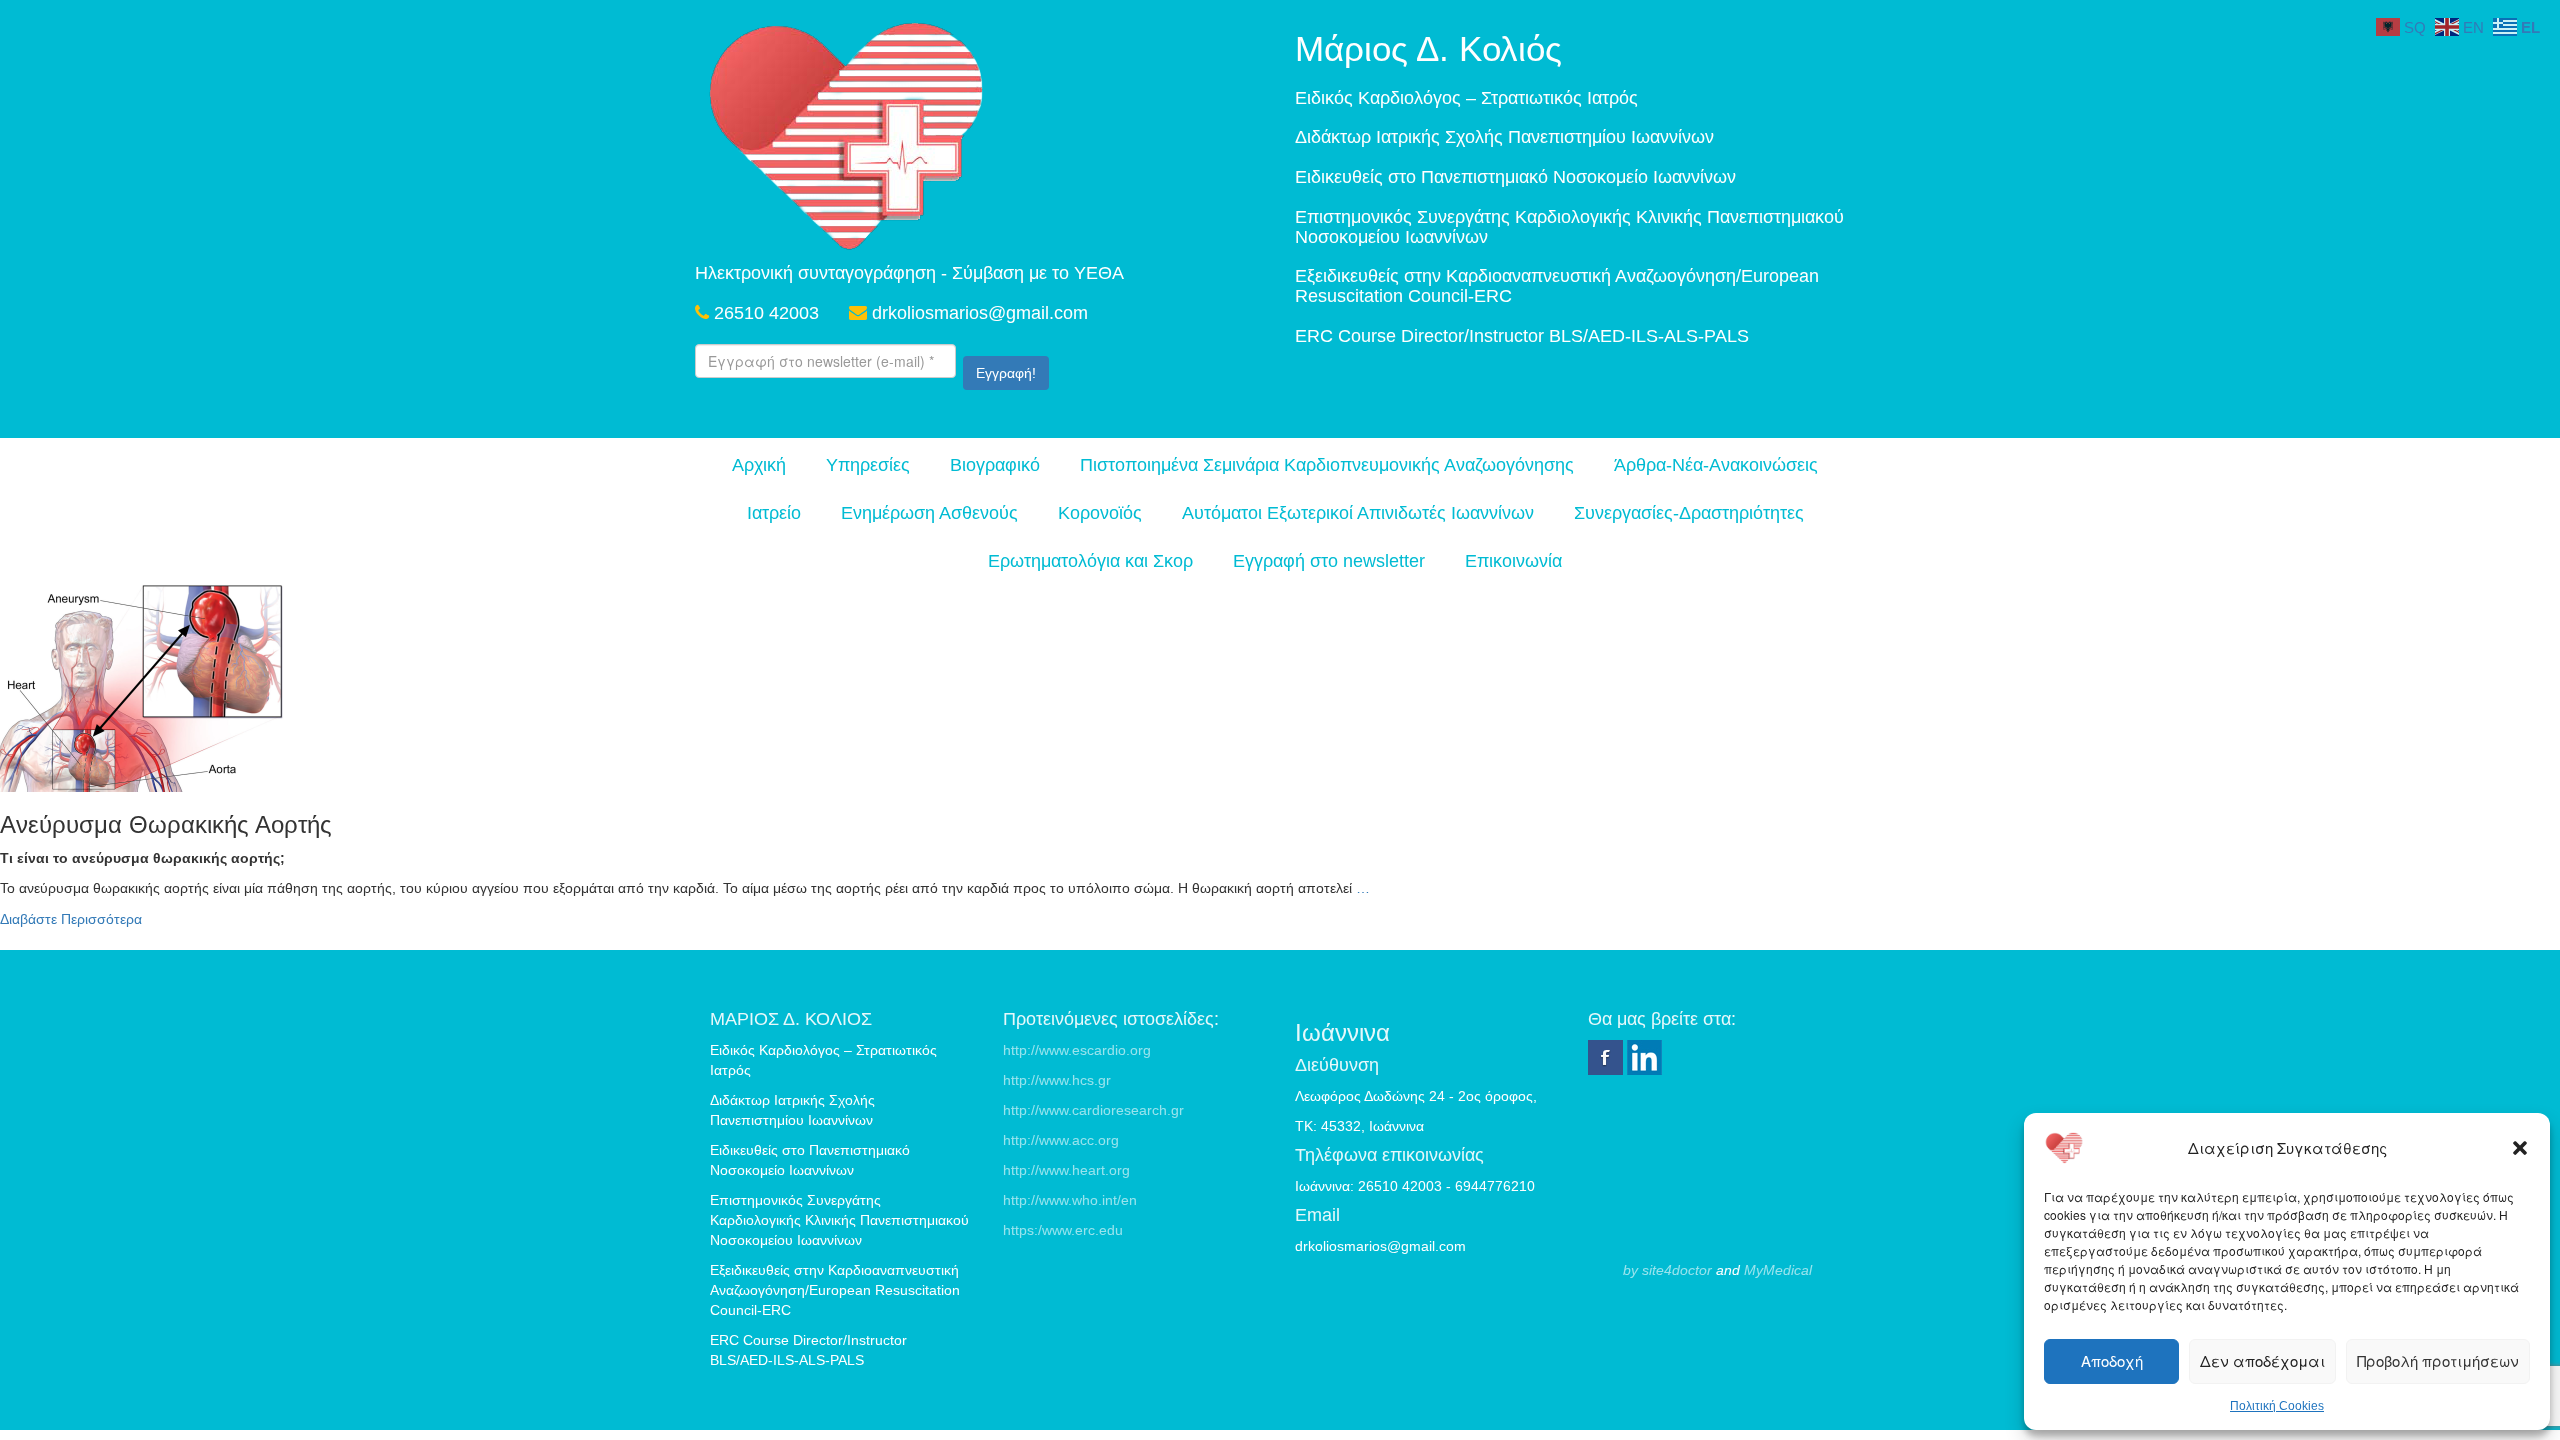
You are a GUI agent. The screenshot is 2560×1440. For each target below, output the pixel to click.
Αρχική (759, 465)
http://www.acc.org (1061, 1140)
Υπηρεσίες (868, 465)
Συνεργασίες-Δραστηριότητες (1689, 513)
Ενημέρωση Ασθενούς (929, 513)
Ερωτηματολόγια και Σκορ (1090, 561)
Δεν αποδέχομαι (2262, 1360)
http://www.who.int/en (1070, 1200)
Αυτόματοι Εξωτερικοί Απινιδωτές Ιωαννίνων (1358, 513)
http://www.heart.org (1066, 1170)
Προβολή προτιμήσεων (2438, 1360)
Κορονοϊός (1100, 513)
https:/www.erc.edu (1063, 1230)
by (1630, 1270)
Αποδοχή (2112, 1360)
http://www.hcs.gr (1057, 1080)
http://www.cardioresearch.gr (1093, 1110)
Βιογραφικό (995, 465)
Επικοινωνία (1513, 561)
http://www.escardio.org (1077, 1050)
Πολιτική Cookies (2277, 1406)
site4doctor (1677, 1270)
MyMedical (1778, 1270)
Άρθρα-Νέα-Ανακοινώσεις (1716, 465)
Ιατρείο (774, 513)
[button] (2520, 1148)
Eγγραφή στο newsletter (1329, 561)
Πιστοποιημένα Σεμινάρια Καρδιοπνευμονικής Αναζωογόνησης (1327, 465)
